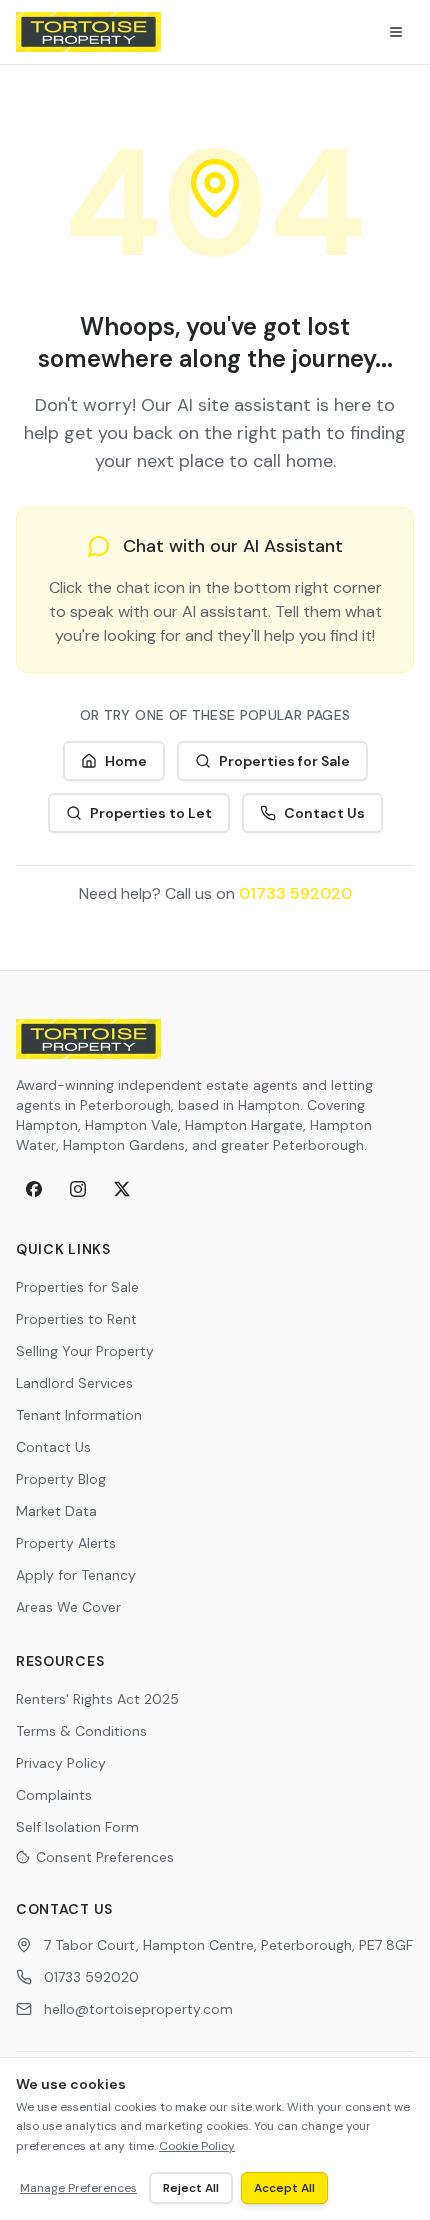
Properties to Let (151, 813)
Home (126, 761)
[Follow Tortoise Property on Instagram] (78, 1189)
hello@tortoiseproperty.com (138, 2009)
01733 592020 (295, 893)
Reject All (191, 2188)
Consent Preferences (105, 1857)
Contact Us (324, 813)
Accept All (284, 2188)
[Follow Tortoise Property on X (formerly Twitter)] (122, 1189)
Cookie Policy (197, 2146)
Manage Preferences (78, 2188)
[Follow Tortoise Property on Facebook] (34, 1189)
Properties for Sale (284, 761)
